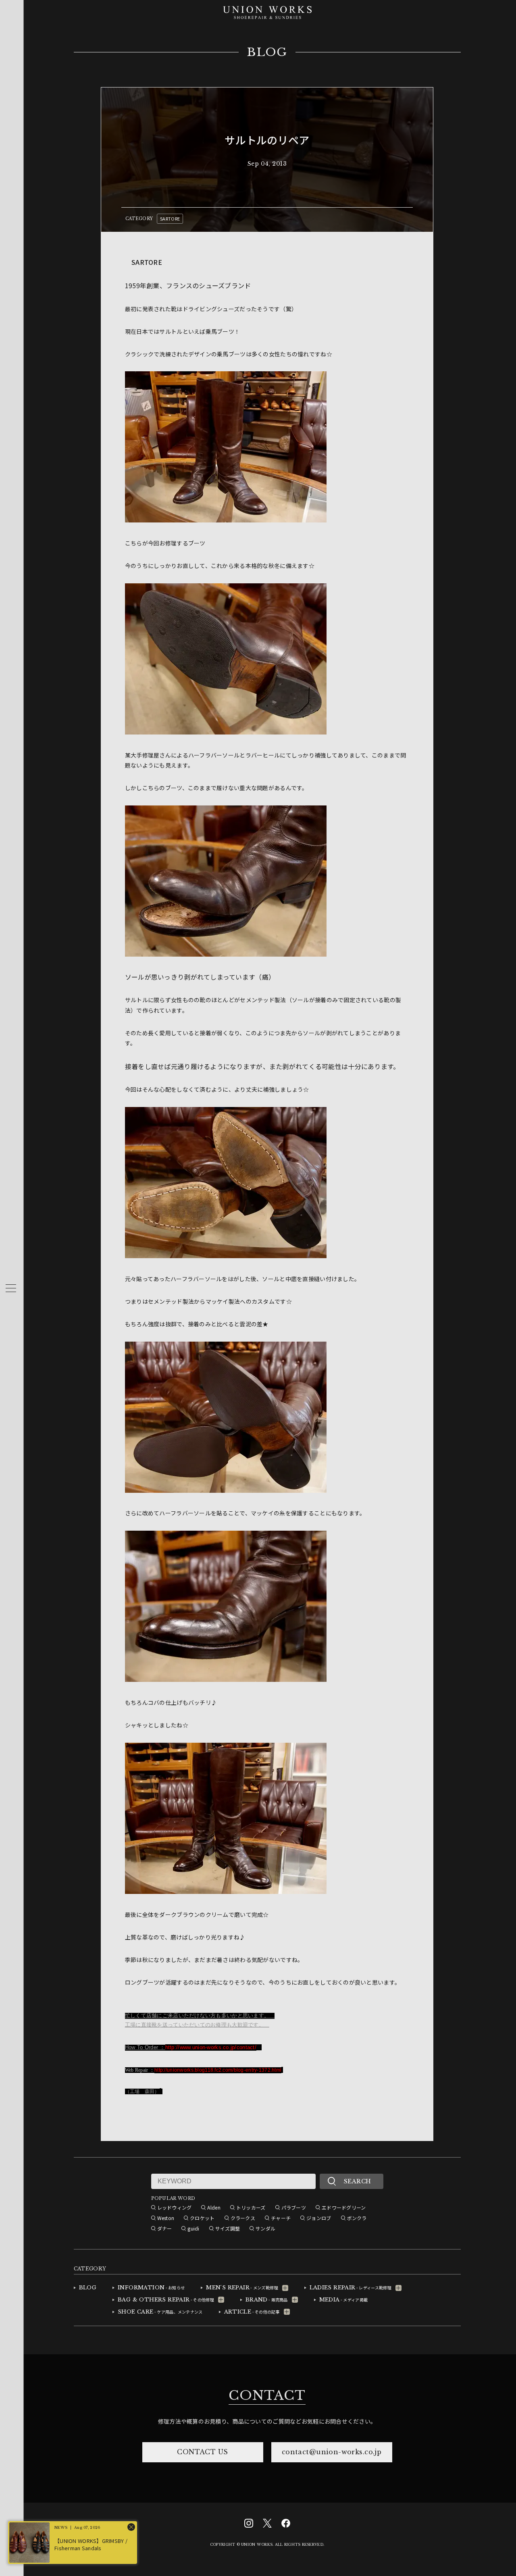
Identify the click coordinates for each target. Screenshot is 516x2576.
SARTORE (170, 218)
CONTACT (267, 2395)
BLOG (267, 52)
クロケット (202, 2218)
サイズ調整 (228, 2228)
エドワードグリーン (344, 2207)
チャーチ (281, 2218)
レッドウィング (175, 2207)
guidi (193, 2228)
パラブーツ (294, 2207)
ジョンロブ (319, 2218)
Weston (166, 2218)
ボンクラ (357, 2218)
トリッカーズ (251, 2207)
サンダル (265, 2228)
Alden (214, 2207)
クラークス (243, 2218)
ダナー (165, 2228)
